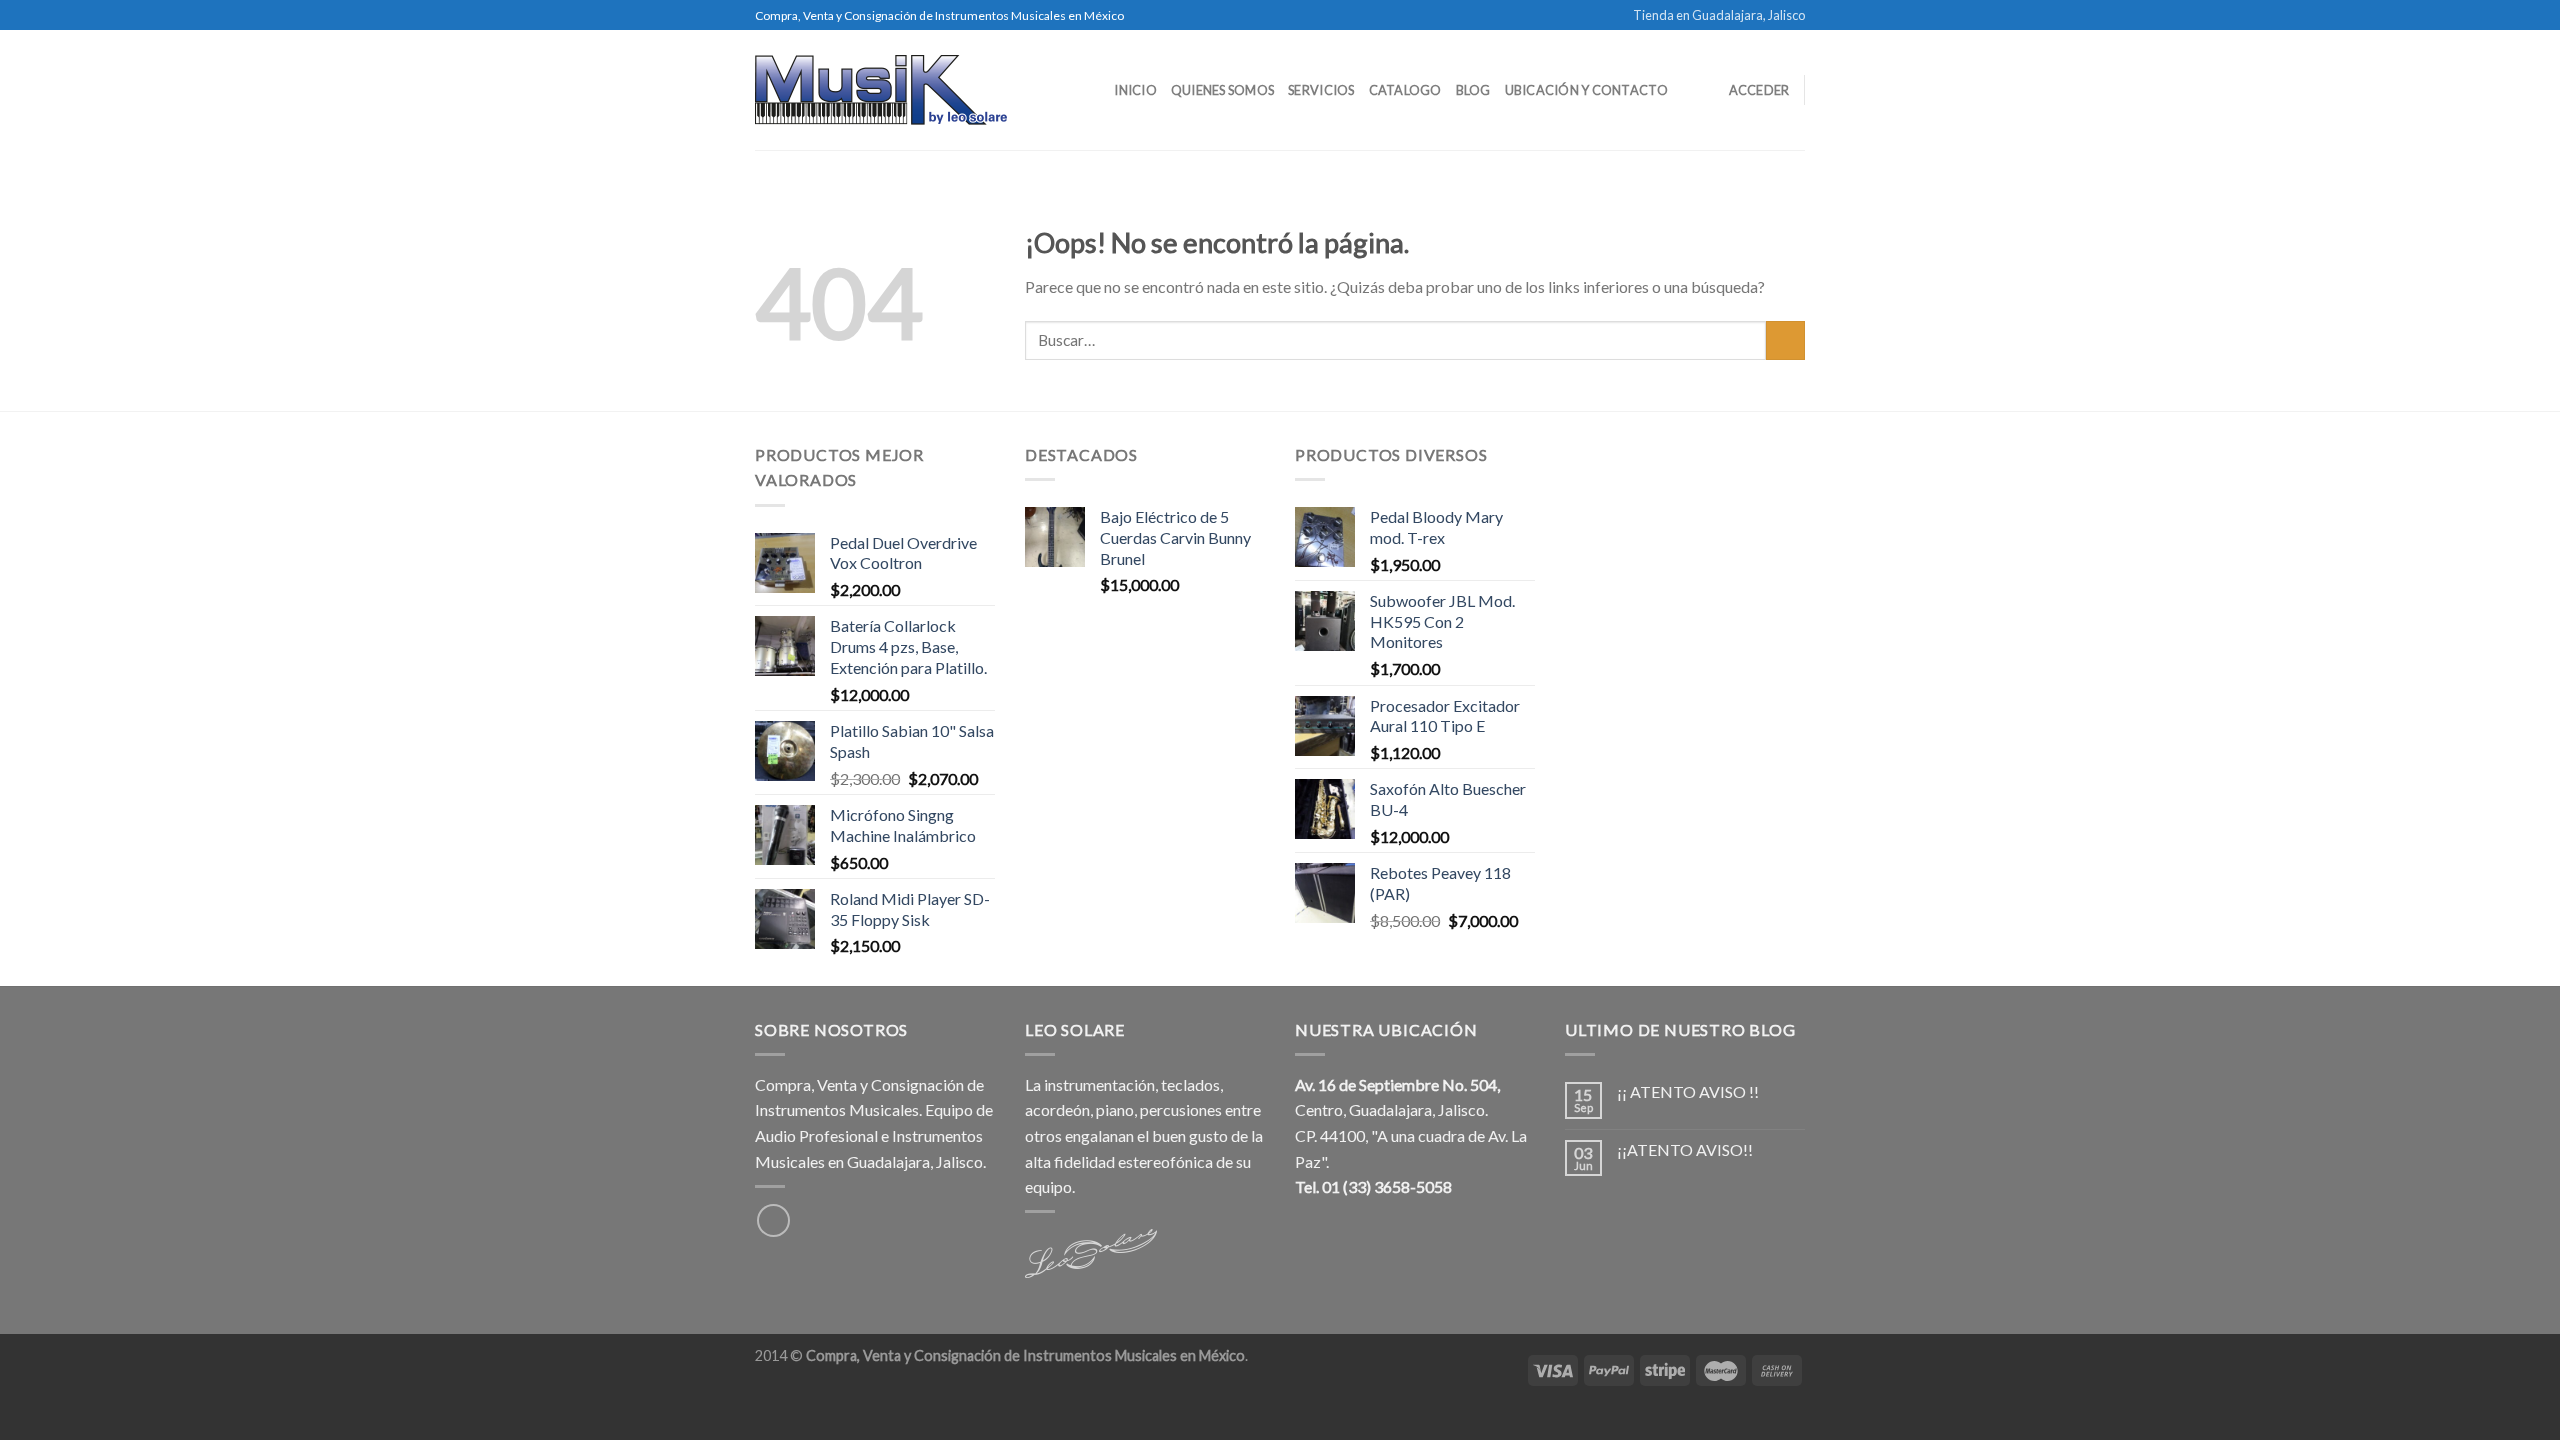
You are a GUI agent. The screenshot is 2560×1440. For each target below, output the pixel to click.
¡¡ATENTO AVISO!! (1685, 1149)
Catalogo (1405, 90)
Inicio (1135, 90)
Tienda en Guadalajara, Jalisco (1719, 15)
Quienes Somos (1222, 90)
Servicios (1321, 90)
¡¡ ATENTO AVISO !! (1688, 1091)
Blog (1473, 90)
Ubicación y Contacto (1586, 90)
